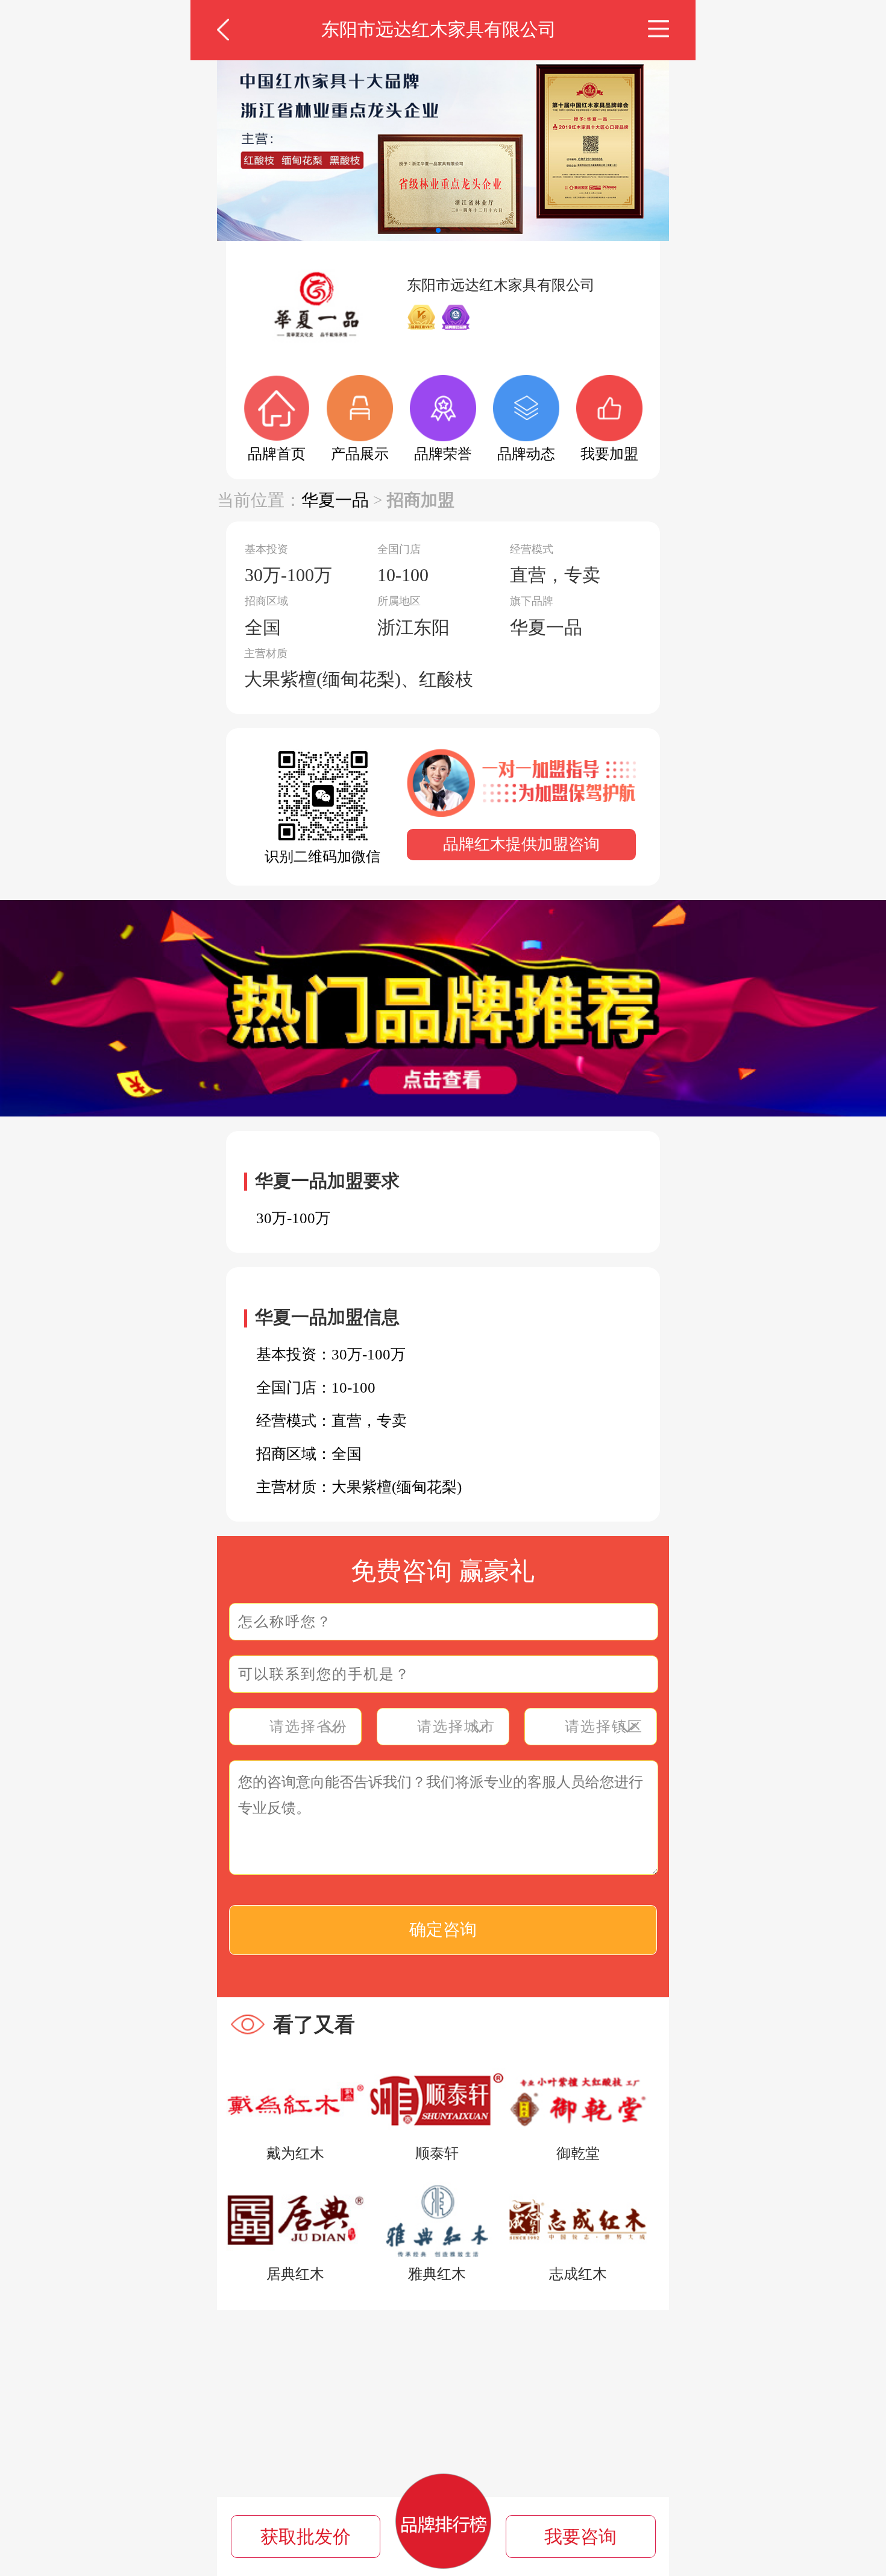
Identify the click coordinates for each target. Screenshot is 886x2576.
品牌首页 (277, 454)
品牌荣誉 (443, 454)
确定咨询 (443, 1929)
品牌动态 (526, 454)
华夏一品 (335, 500)
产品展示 (360, 454)
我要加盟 (609, 454)
